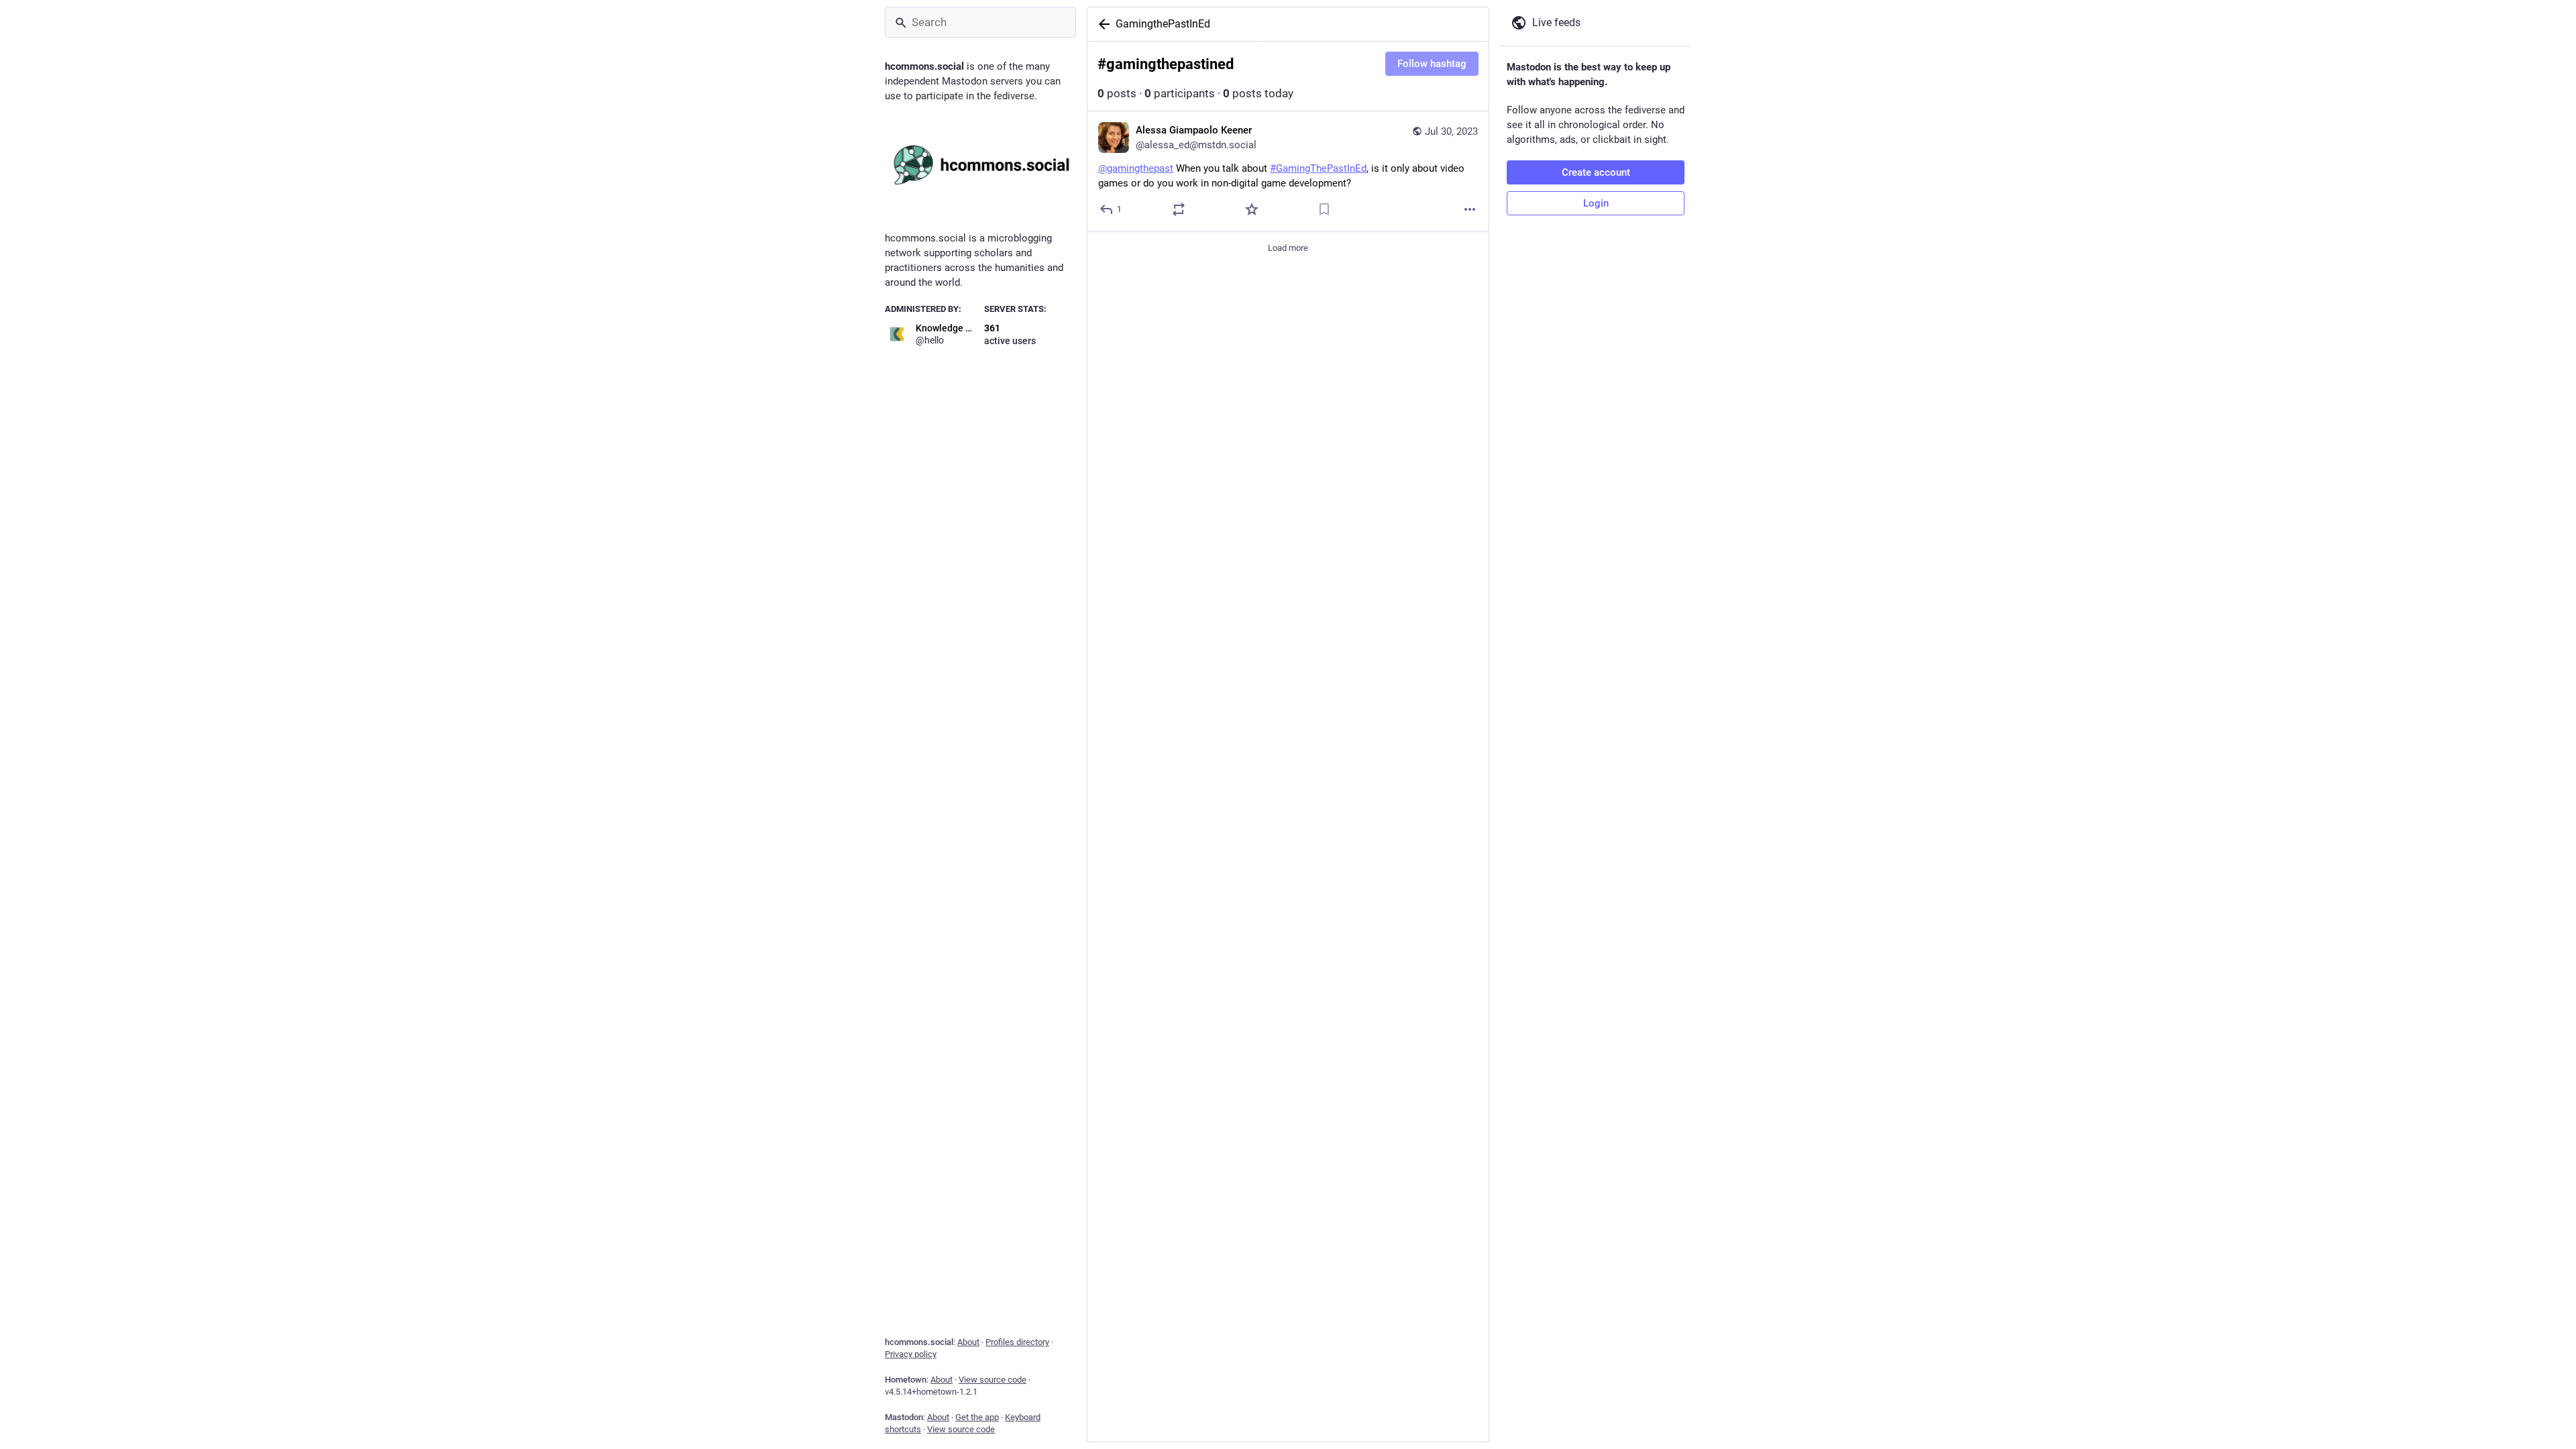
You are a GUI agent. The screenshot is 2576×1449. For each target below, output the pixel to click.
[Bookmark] (1324, 209)
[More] (1470, 209)
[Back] (1102, 24)
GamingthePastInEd (1163, 24)
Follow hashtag (1432, 64)
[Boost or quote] (1179, 209)
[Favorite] (1252, 209)
